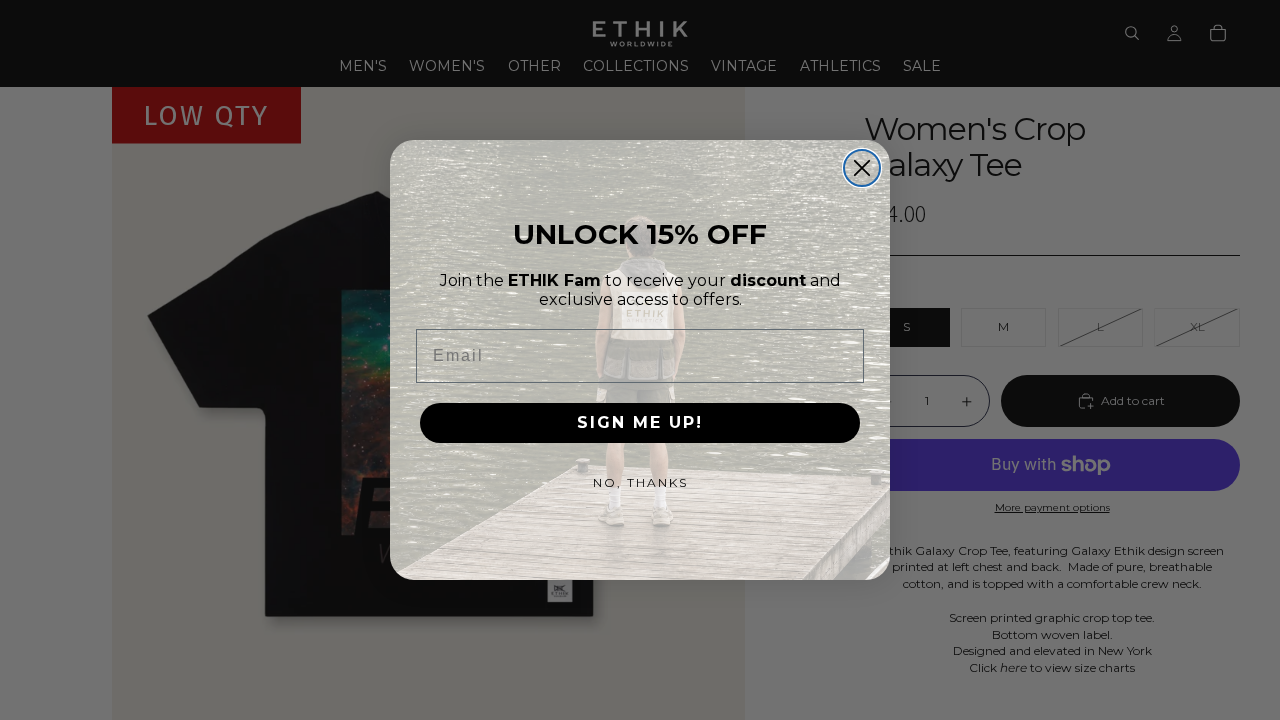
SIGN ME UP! (640, 422)
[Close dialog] (862, 168)
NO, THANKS (640, 482)
